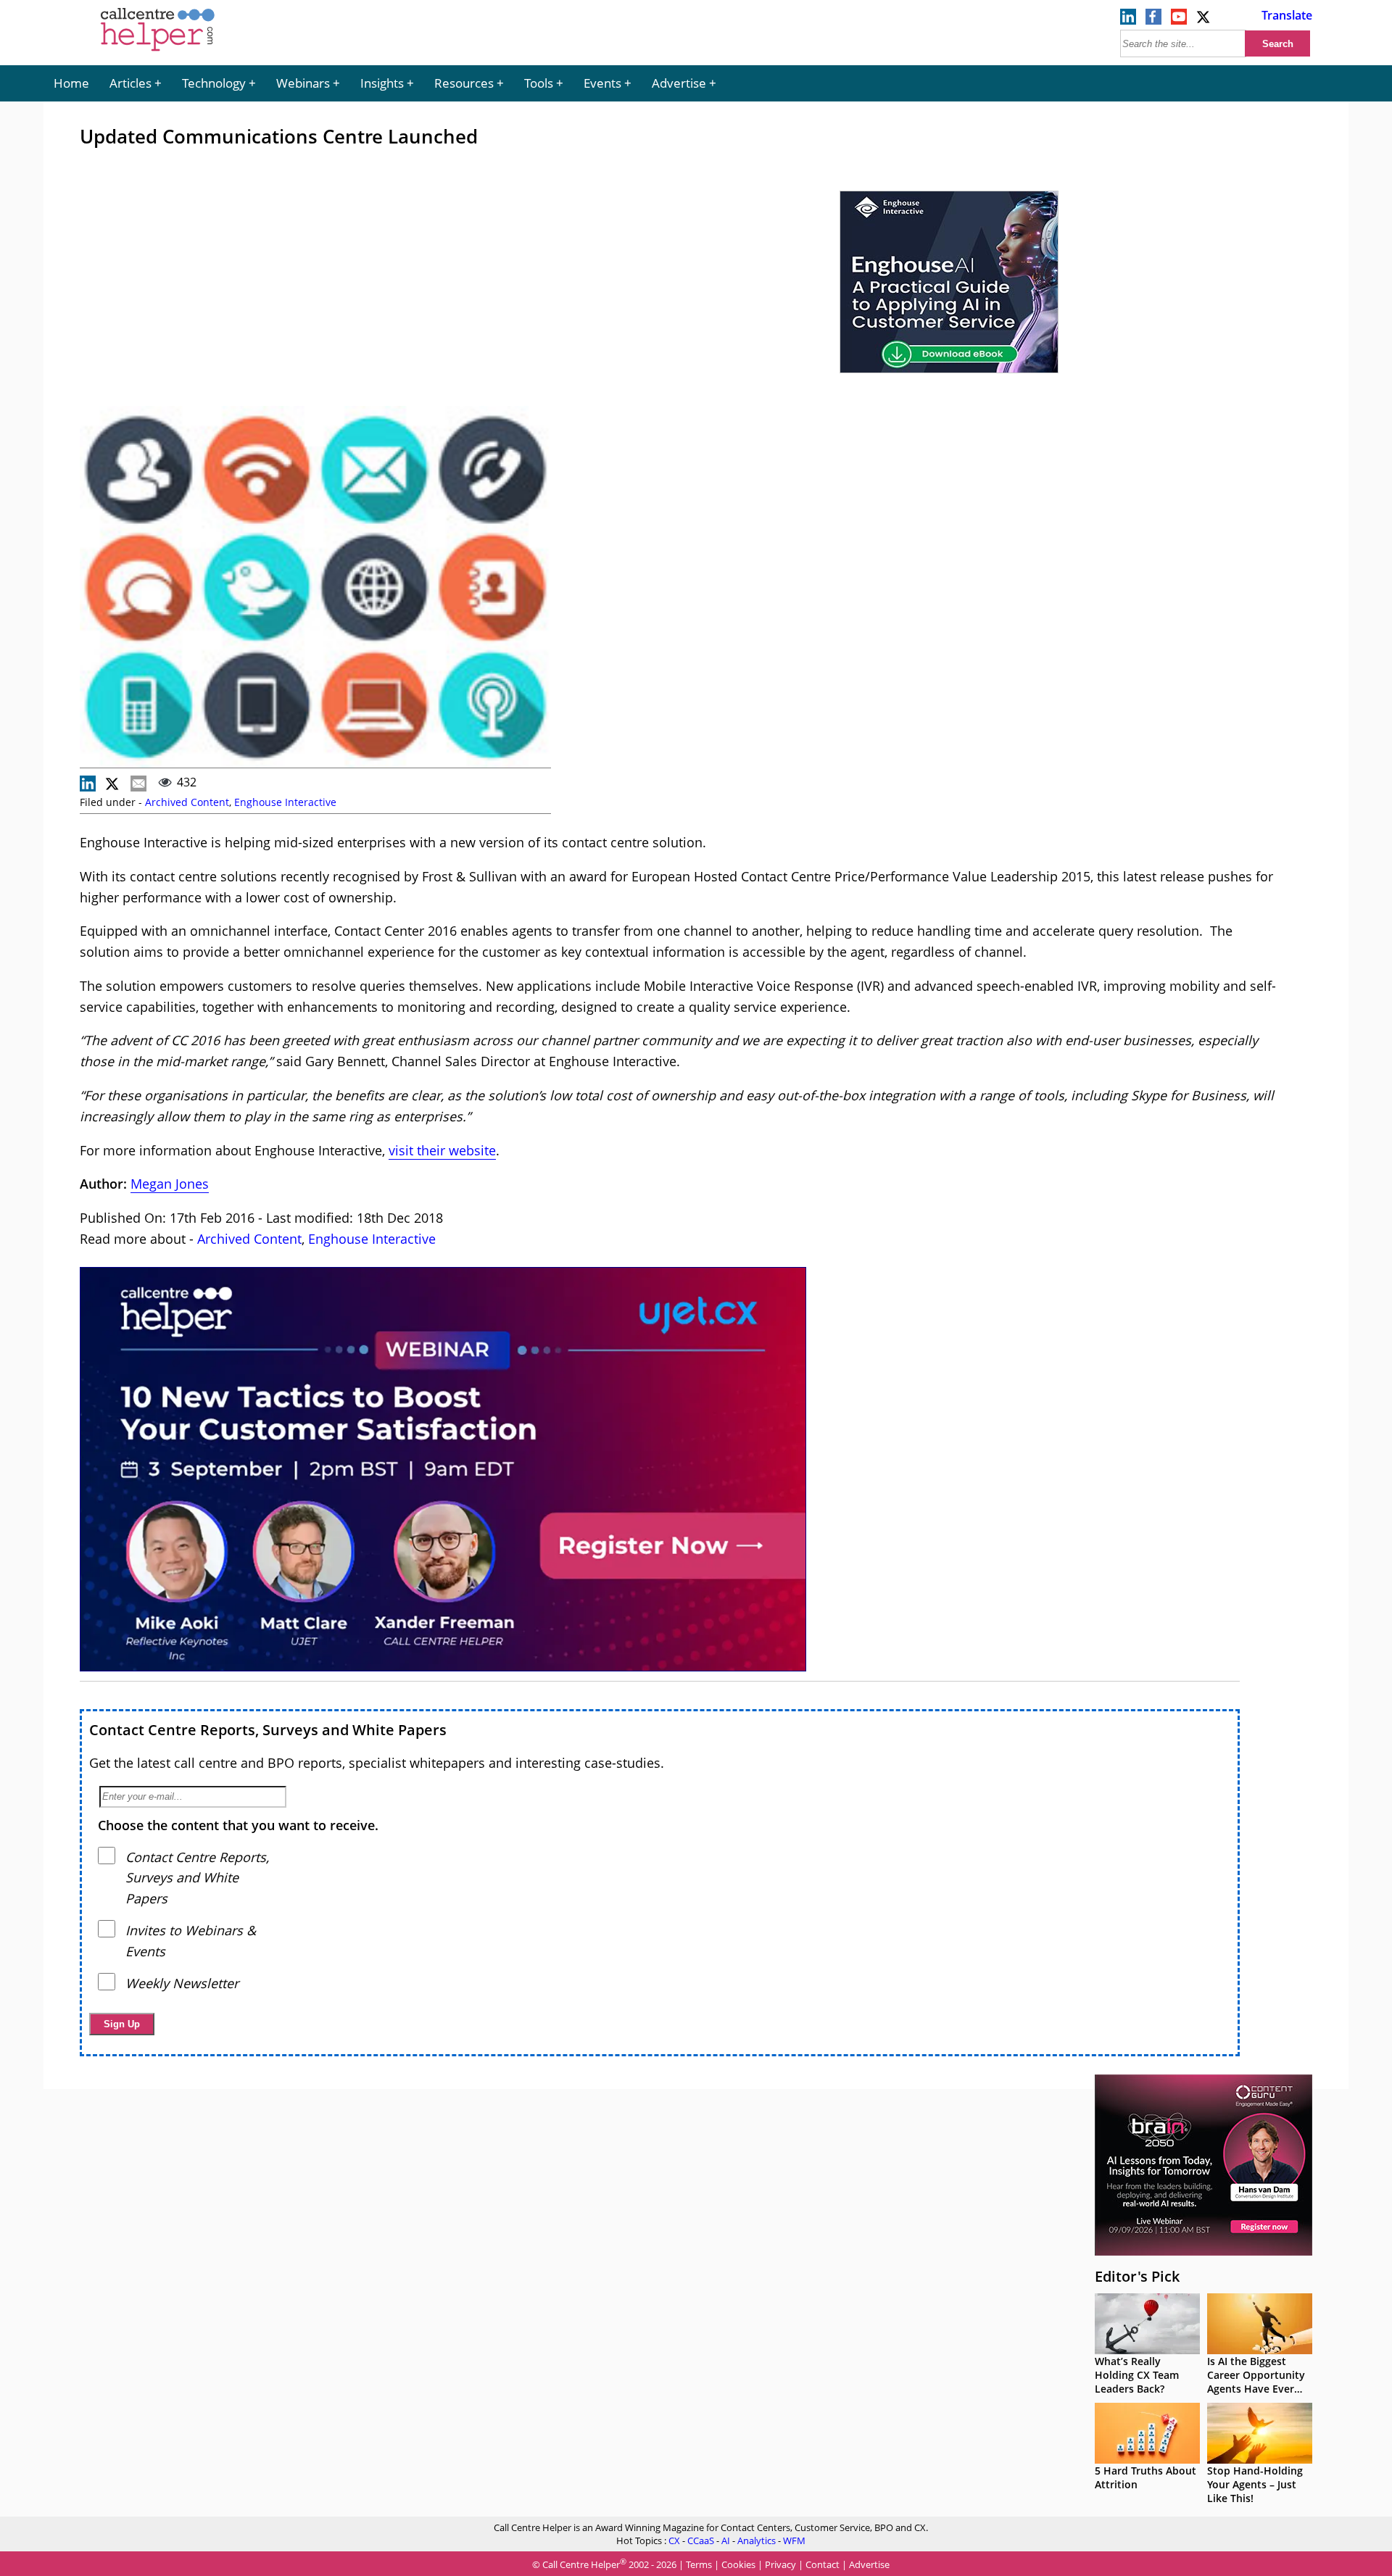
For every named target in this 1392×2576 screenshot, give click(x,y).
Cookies (738, 2565)
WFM (794, 2540)
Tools (539, 83)
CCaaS (701, 2540)
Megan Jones (170, 1184)
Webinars (303, 83)
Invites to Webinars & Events (191, 1941)
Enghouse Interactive (285, 802)
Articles (130, 83)
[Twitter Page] (1204, 20)
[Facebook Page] (1153, 20)
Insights (382, 83)
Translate (1287, 15)
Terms (699, 2565)
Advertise (679, 83)
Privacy (780, 2565)
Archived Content (187, 802)
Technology (214, 83)
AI (726, 2540)
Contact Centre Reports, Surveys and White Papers (268, 1730)
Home (71, 83)
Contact (823, 2565)
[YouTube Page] (1179, 20)
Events (602, 83)
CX (674, 2540)
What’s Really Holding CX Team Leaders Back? (1137, 2375)
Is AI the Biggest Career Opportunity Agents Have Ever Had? (1256, 2382)
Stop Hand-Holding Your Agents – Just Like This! (1255, 2484)
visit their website (442, 1150)
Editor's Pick (1137, 2276)
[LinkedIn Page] (1128, 20)
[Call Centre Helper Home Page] (158, 52)
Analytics (757, 2540)
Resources (464, 83)
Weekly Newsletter (182, 1983)
